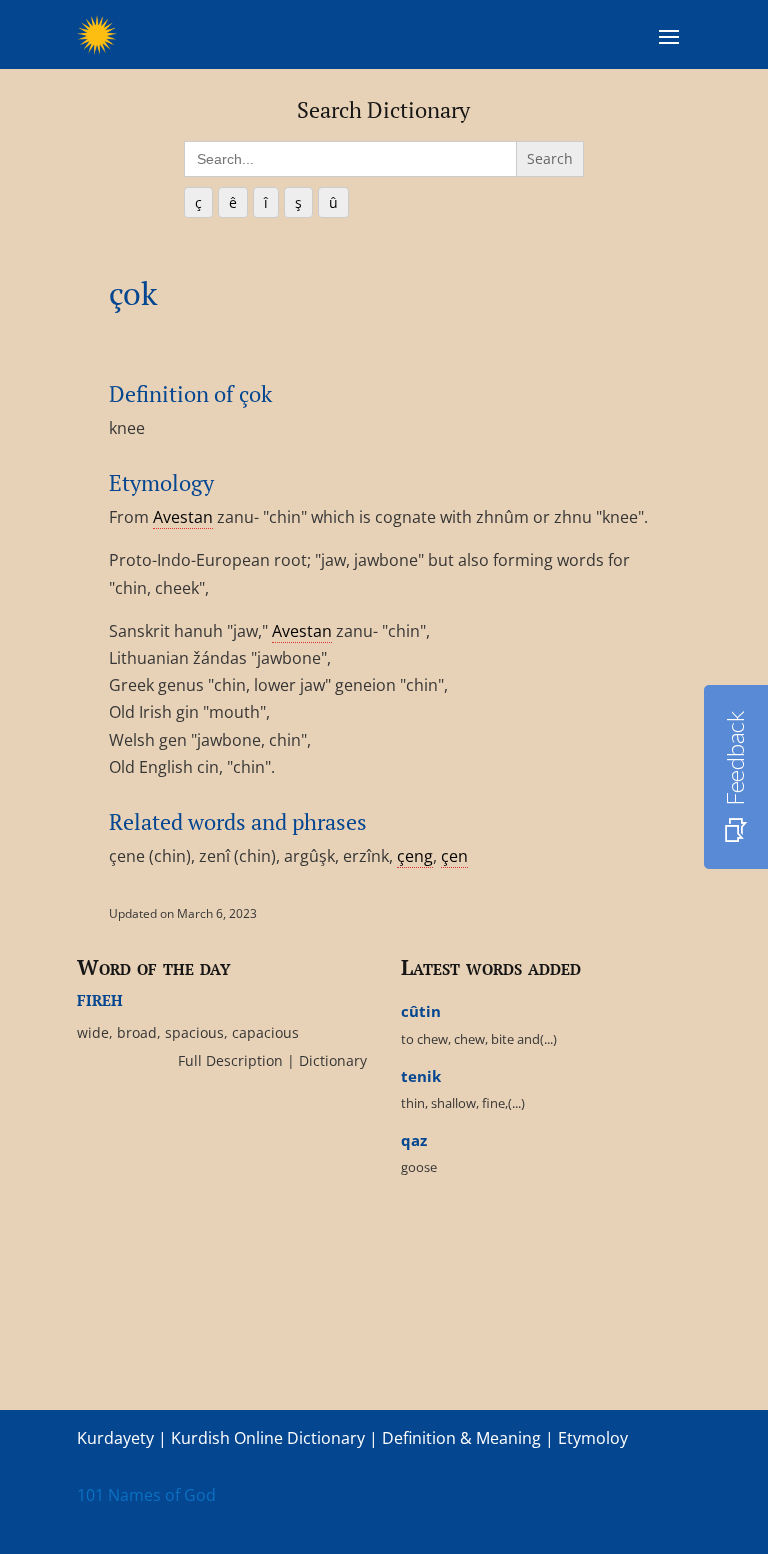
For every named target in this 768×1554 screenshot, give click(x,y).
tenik (421, 1076)
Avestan (183, 517)
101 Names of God (146, 1495)
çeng (415, 856)
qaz (414, 1140)
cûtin (421, 1011)
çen (454, 856)
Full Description (232, 1060)
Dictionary (331, 1060)
